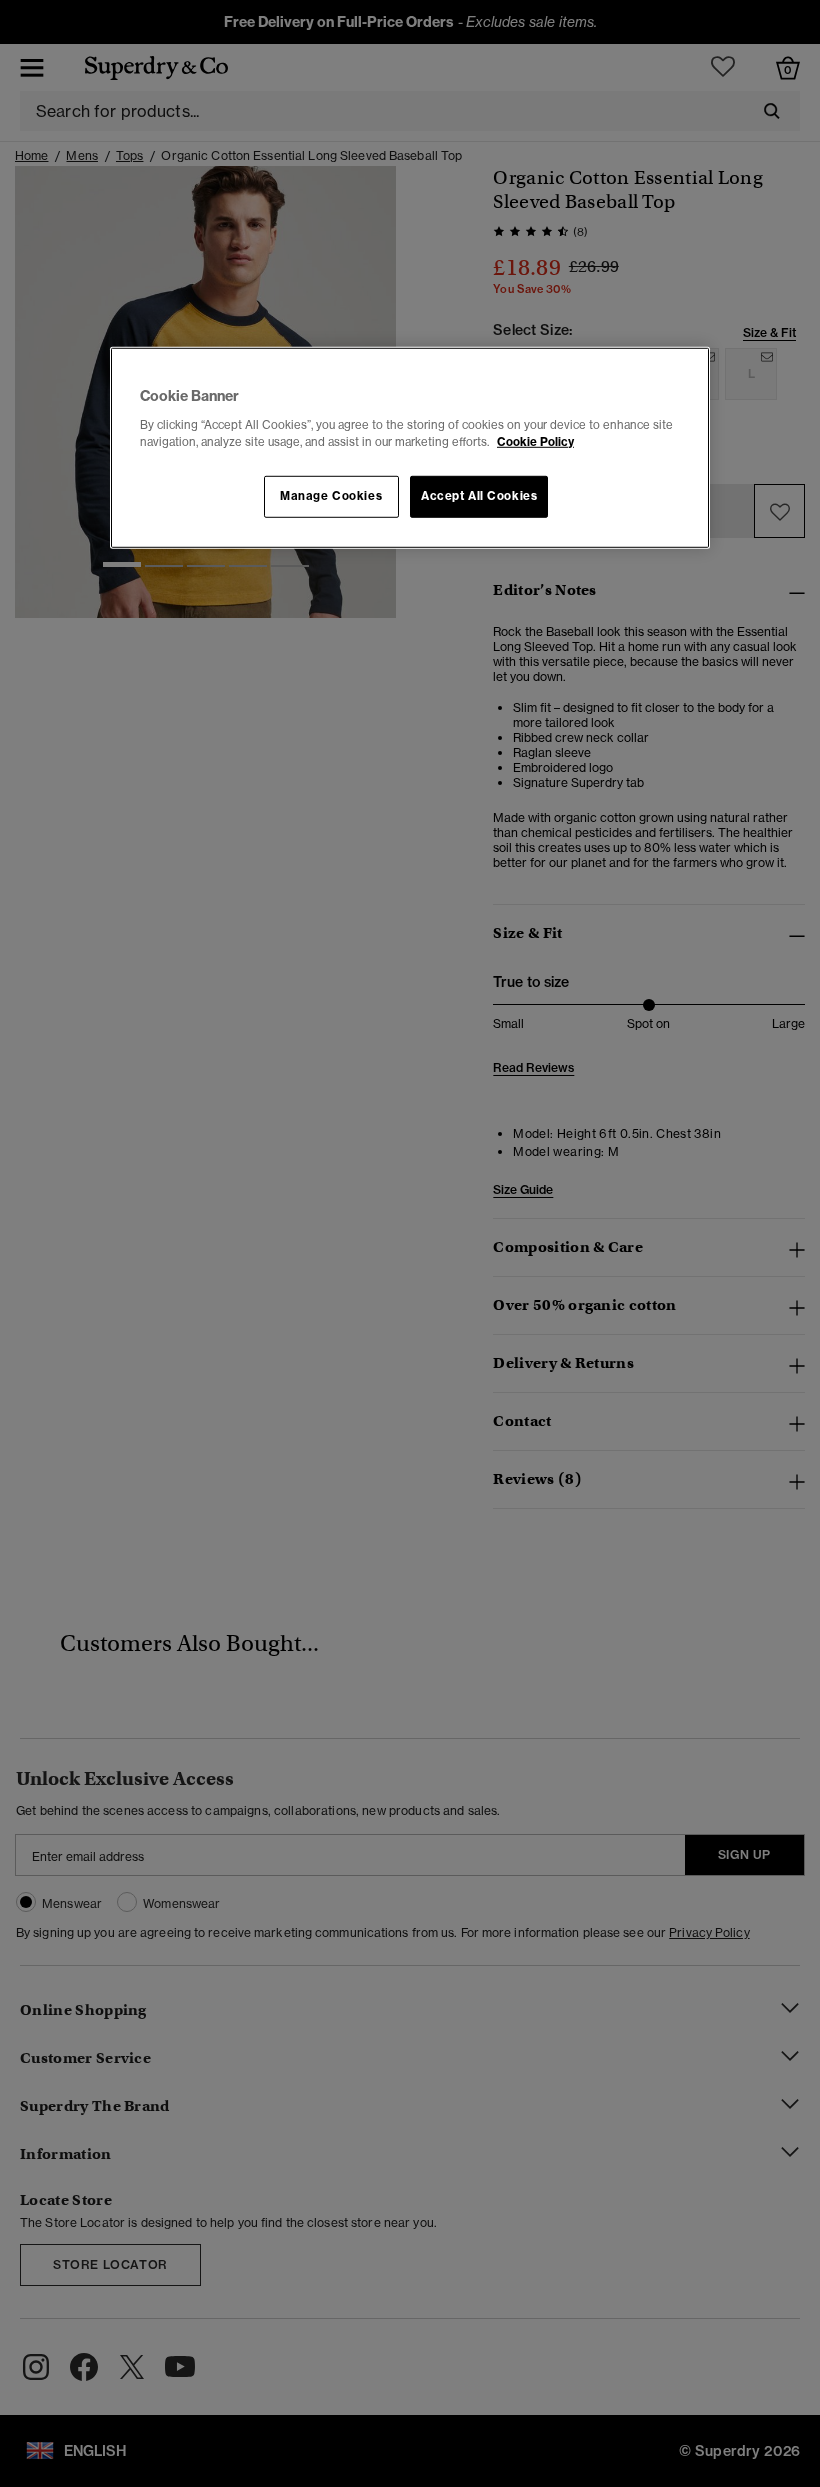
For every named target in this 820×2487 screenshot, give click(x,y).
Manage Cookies (331, 496)
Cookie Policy (535, 441)
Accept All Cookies (479, 496)
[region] (410, 448)
